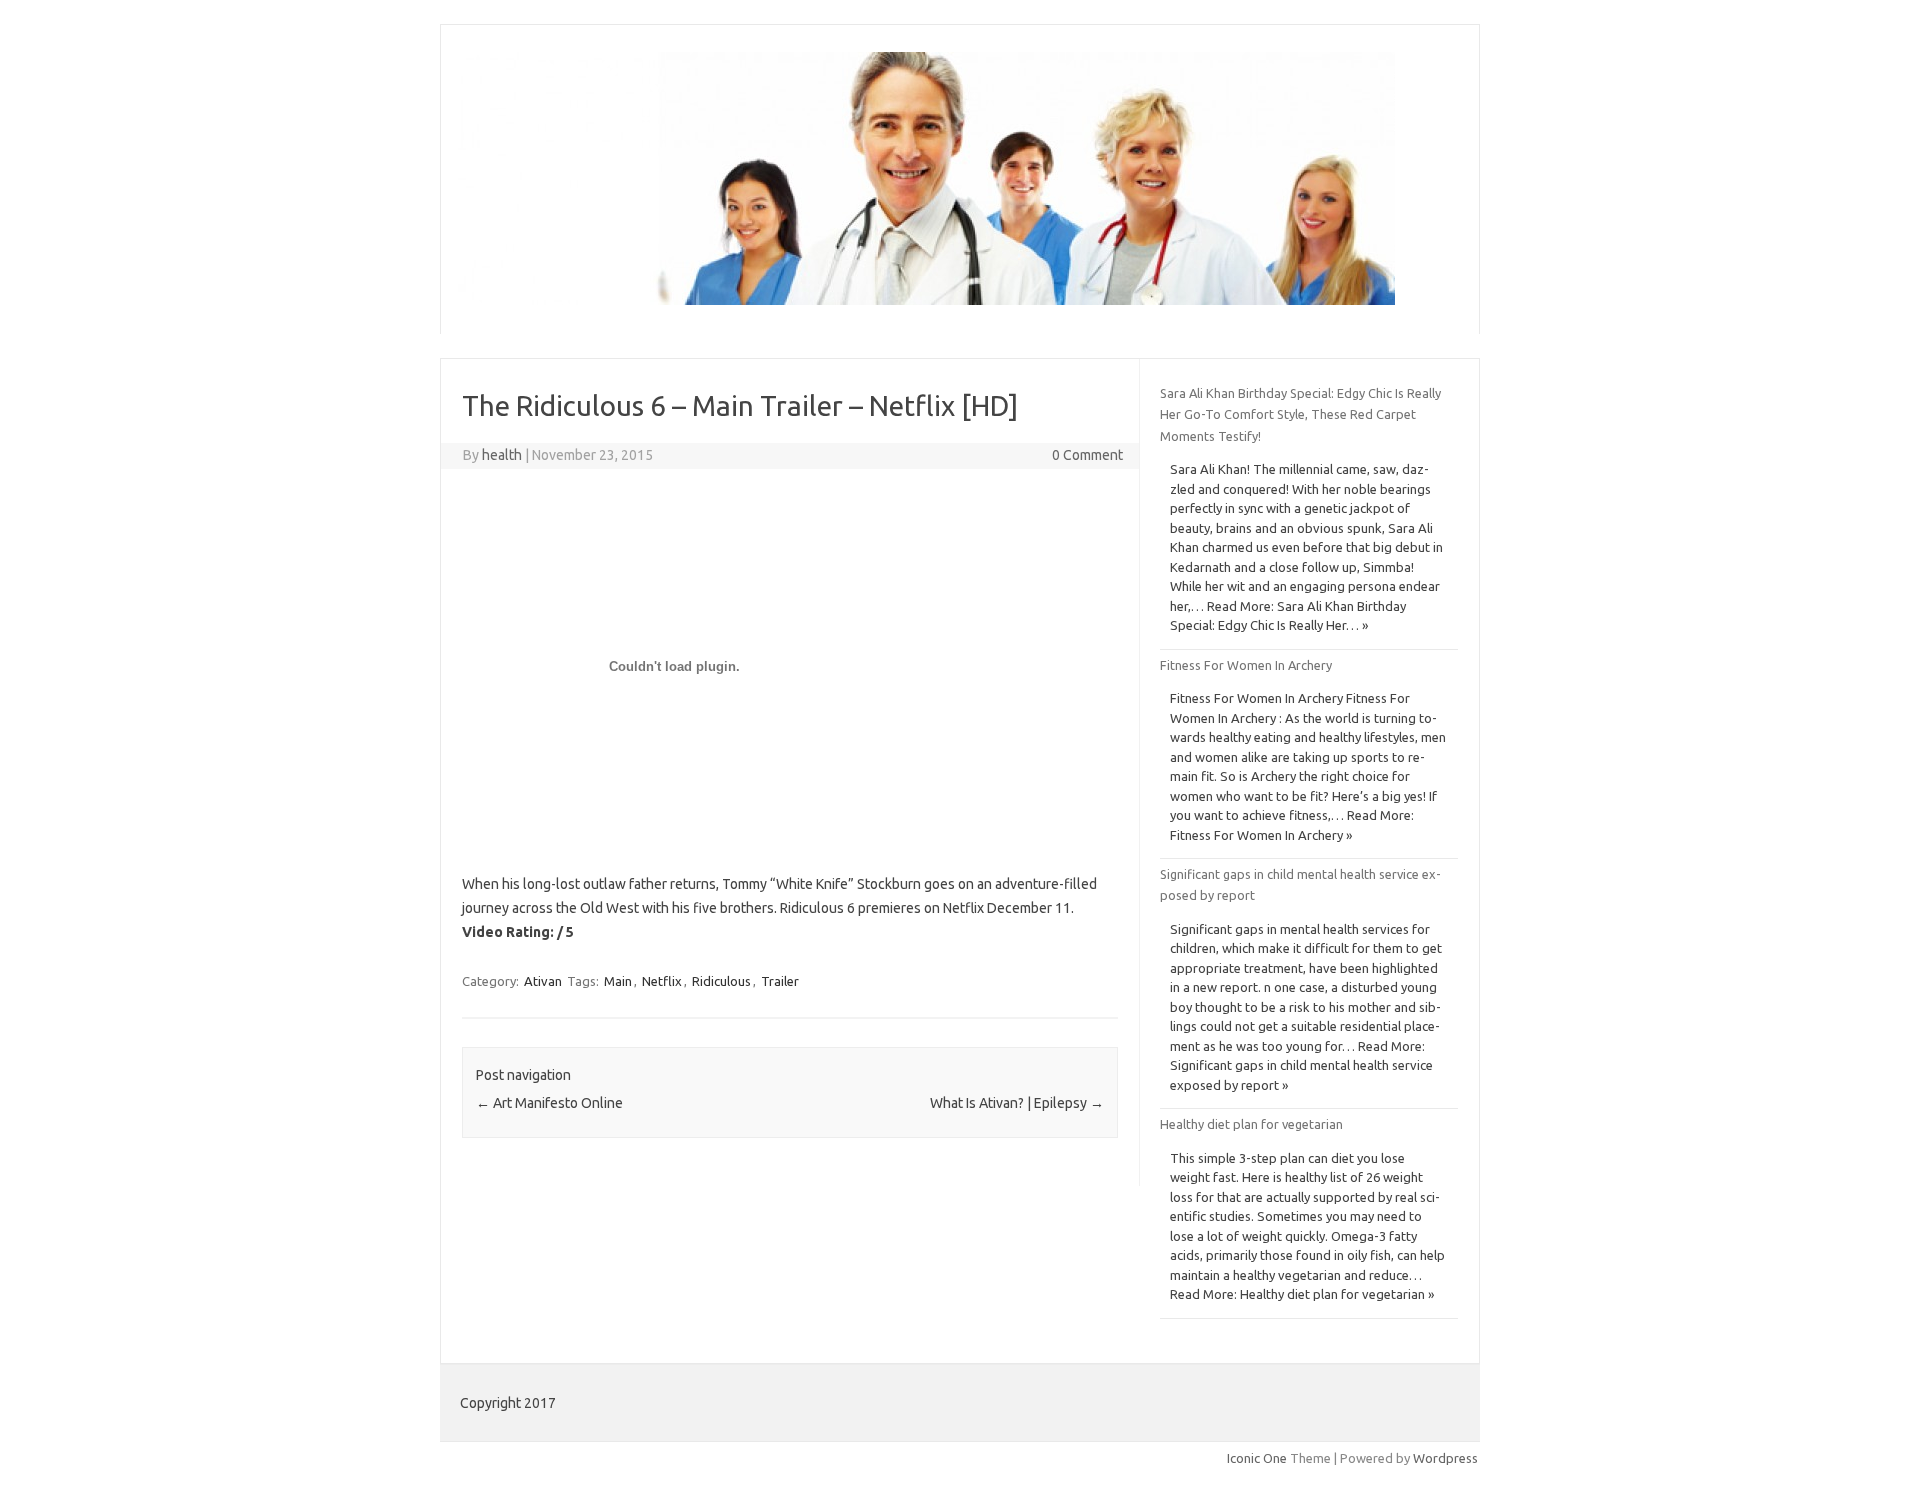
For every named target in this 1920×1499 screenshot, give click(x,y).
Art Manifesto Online (549, 1103)
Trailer (780, 981)
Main (618, 981)
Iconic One (1257, 1458)
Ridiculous (721, 981)
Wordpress (1445, 1458)
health (502, 455)
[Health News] (926, 300)
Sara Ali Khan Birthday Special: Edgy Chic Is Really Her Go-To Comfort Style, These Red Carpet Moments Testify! (1300, 414)
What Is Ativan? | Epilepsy (1017, 1103)
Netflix (662, 981)
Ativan (543, 981)
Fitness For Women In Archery (1246, 665)
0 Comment (1087, 455)
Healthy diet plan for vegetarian (1251, 1124)
